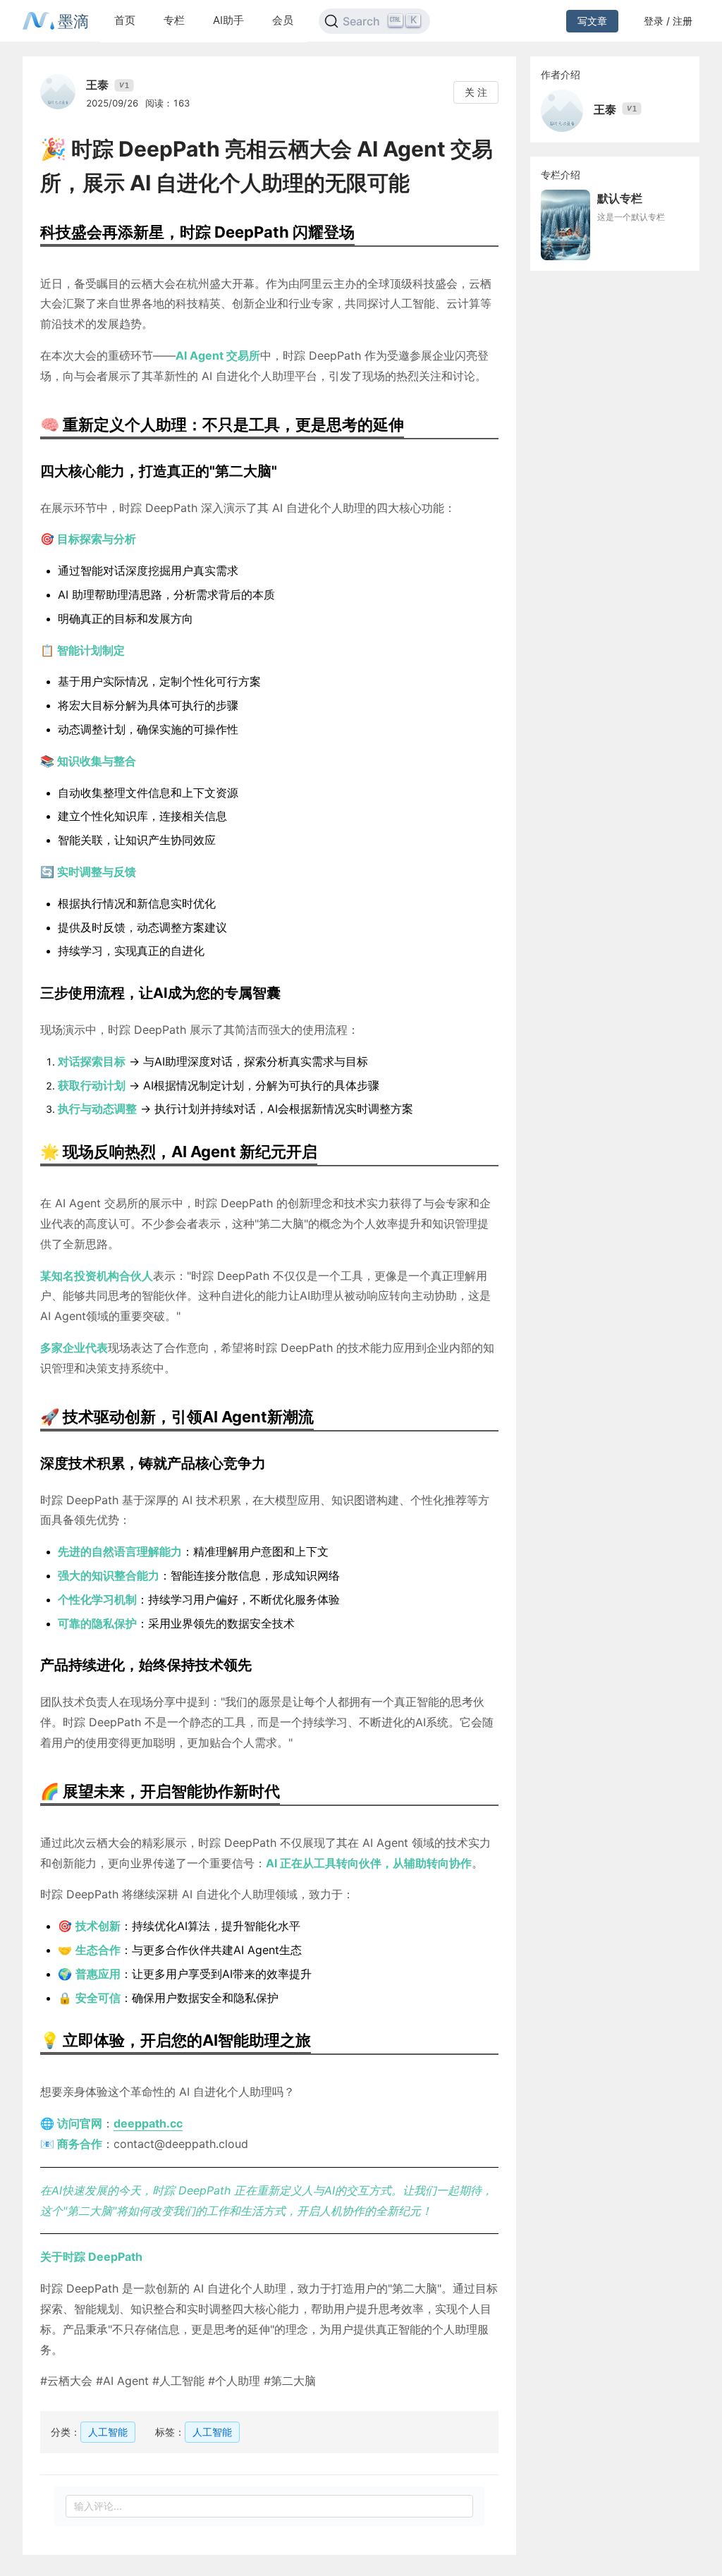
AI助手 (228, 20)
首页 (125, 20)
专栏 (174, 20)
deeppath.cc (148, 2123)
